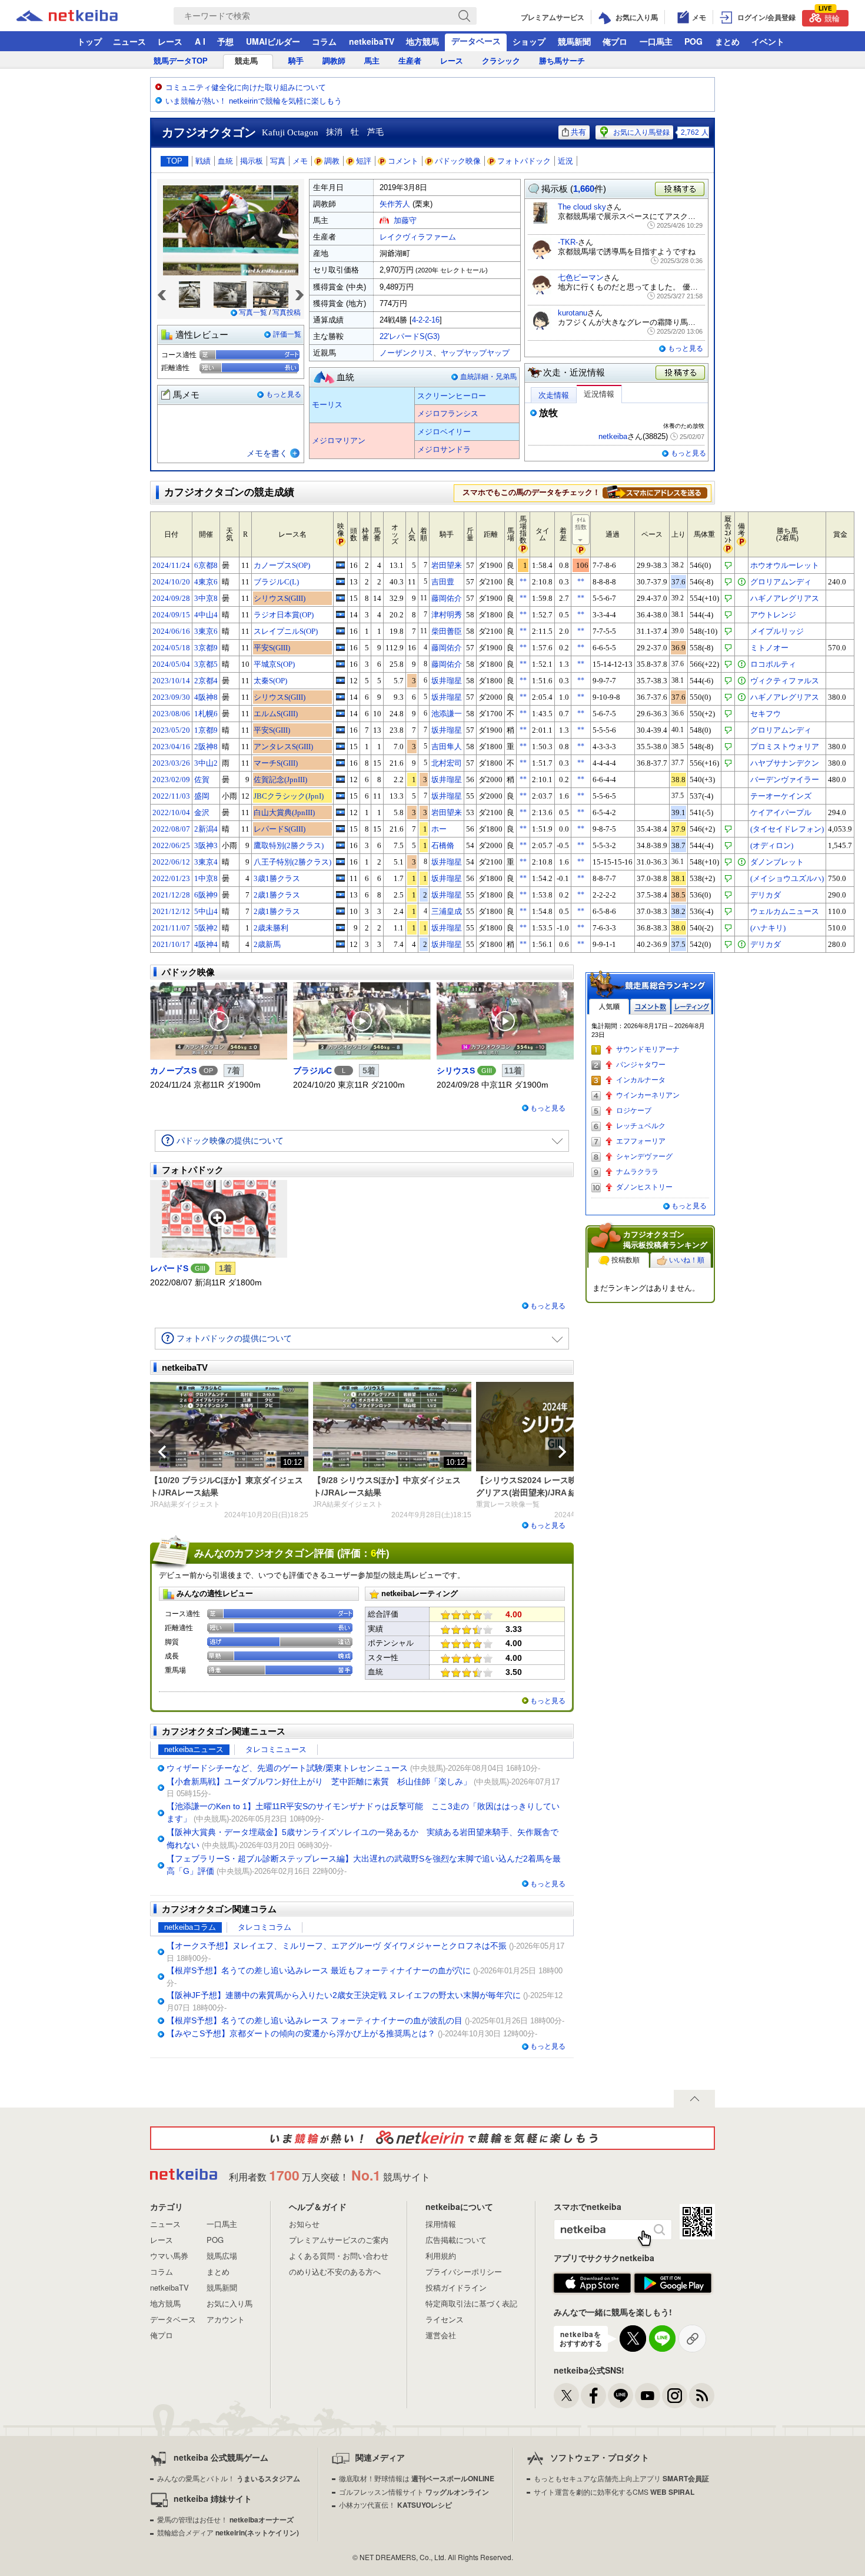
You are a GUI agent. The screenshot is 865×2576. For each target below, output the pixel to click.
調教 (332, 161)
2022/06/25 (171, 845)
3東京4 (206, 862)
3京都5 (206, 664)
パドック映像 (458, 161)
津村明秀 (447, 615)
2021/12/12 (171, 911)
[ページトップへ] (694, 2099)
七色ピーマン (581, 277)
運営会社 (441, 2335)
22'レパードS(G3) (410, 336)
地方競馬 (422, 41)
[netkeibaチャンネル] (648, 2396)
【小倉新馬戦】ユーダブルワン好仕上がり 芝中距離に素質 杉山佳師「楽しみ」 (319, 1781)
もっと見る (284, 394)
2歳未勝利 (271, 928)
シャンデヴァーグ (644, 1156)
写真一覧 (253, 313)
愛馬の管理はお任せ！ (225, 2519)
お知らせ (304, 2224)
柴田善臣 (447, 631)
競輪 (829, 17)
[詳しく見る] (655, 492)
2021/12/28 (171, 895)
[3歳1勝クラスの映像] (340, 878)
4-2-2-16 (426, 320)
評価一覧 (287, 334)
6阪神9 (206, 895)
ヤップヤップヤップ (475, 353)
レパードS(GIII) (280, 829)
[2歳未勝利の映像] (340, 928)
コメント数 (650, 1007)
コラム (324, 41)
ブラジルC (312, 1071)
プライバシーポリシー (464, 2271)
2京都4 (206, 681)
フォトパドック (524, 161)
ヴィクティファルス (785, 681)
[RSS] (702, 2396)
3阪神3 (206, 845)
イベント (768, 41)
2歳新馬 (267, 944)
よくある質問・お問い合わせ (339, 2256)
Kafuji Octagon (290, 132)
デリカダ (766, 895)
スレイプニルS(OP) (286, 631)
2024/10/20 (171, 582)
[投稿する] (681, 373)
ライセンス (445, 2319)
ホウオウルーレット (785, 565)
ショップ (529, 41)
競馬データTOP (181, 61)
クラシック (501, 61)
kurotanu (573, 313)
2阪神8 (206, 747)
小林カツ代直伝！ (395, 2504)
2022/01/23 (171, 878)
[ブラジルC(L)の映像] (340, 581)
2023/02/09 (171, 780)
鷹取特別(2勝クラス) (289, 845)
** (523, 581)
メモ (300, 161)
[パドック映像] (219, 1021)
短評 (364, 161)
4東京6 (206, 582)
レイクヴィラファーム (418, 237)
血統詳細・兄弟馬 (488, 377)
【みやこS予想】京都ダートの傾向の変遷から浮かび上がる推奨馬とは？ (301, 2033)
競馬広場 (222, 2256)
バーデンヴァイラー (785, 780)
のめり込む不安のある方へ (335, 2271)
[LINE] (621, 2396)
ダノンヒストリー (644, 1187)
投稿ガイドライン (456, 2287)
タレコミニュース (276, 1749)
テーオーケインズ (781, 796)
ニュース (129, 41)
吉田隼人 (447, 747)
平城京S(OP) (274, 664)
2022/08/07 (171, 829)
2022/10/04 (171, 812)
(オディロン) (772, 845)
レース (170, 41)
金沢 (202, 812)
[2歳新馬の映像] (340, 944)
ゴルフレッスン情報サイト (414, 2492)
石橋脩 (443, 845)
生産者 (410, 61)
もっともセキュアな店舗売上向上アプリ (621, 2478)
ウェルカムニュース (785, 911)
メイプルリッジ (777, 631)
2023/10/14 (171, 681)
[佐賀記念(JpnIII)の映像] (340, 779)
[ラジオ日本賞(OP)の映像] (340, 614)
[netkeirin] (432, 2138)
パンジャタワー (641, 1065)
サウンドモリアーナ (648, 1049)
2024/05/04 (171, 664)
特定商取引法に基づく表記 (471, 2303)
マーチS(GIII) (276, 763)
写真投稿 (287, 313)
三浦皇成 (447, 911)
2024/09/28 (171, 598)
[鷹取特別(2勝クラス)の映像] (340, 845)
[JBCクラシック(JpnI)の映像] (340, 796)
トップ (89, 41)
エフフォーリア (641, 1141)
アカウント (226, 2319)
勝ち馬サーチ (562, 61)
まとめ (727, 41)
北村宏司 (447, 763)
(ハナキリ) (768, 928)
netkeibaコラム (190, 1927)
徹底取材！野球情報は (417, 2478)
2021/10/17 (171, 944)
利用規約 (441, 2256)
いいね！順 (687, 1260)
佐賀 (202, 780)
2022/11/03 (171, 796)
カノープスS (173, 1071)
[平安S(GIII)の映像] (340, 647)
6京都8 (206, 565)
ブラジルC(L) (276, 582)
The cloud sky (582, 207)
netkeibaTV (372, 41)
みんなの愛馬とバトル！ (229, 2478)
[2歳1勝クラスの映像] (340, 895)
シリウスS (456, 1071)
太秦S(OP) (270, 681)
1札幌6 (206, 714)
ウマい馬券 (169, 2256)
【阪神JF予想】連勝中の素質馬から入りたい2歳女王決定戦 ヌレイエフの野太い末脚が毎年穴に (344, 1995)
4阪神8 (206, 697)
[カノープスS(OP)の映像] (340, 565)
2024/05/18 (171, 648)
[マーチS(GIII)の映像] (340, 763)
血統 (225, 161)
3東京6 (206, 631)
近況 (565, 161)
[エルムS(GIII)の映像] (340, 713)
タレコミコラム (265, 1927)
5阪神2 (206, 928)
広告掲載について (456, 2240)
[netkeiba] (82, 16)
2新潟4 (206, 829)
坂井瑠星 (447, 681)
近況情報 (599, 394)
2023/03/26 (171, 763)
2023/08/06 (171, 714)
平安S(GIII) (272, 648)
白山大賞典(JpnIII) (284, 812)
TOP (174, 161)
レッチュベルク (641, 1126)
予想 (225, 41)
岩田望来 (447, 565)
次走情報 (554, 395)
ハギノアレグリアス (785, 598)
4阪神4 (206, 944)
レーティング (691, 1007)
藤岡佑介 (447, 598)
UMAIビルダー (273, 41)
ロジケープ (634, 1111)
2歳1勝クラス (277, 895)
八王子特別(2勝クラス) (292, 862)
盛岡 (202, 796)
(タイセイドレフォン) (787, 829)
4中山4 (206, 615)
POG (693, 41)
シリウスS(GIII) (280, 598)
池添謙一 (447, 714)
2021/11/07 (171, 928)
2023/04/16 (171, 747)
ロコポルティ (773, 664)
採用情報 (441, 2224)
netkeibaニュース (194, 1749)
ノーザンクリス (406, 353)
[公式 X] (566, 2396)
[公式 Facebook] (593, 2396)
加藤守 (405, 220)
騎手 (296, 61)
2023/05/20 (171, 730)
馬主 (372, 61)
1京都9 (206, 730)
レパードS (169, 1268)
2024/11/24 (171, 565)
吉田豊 (443, 582)
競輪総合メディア (228, 2532)
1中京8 (206, 878)
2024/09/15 (171, 615)
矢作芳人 (395, 204)
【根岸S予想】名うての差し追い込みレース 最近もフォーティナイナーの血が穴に (319, 1970)
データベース (476, 41)
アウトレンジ (773, 615)
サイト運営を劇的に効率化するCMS (614, 2492)
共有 (578, 132)
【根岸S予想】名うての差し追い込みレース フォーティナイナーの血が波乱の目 (315, 2020)
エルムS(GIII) (276, 714)
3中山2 (206, 763)
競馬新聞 (574, 41)
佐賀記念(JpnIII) (280, 780)
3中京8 (206, 598)
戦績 (203, 161)
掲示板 (252, 161)
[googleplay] (673, 2284)
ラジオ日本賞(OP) (284, 615)
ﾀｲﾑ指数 (581, 523)
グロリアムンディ (781, 582)
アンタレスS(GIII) (283, 747)
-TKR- (568, 242)
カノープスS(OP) (282, 565)
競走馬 (246, 61)
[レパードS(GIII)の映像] (340, 829)
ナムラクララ (637, 1172)
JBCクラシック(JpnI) (289, 796)
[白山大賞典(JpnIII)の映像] (340, 812)
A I (200, 41)
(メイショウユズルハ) (787, 878)
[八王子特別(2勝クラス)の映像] (340, 862)
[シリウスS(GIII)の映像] (340, 598)
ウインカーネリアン (648, 1095)
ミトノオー (769, 648)
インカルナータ (641, 1080)
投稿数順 (626, 1260)
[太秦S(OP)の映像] (340, 680)
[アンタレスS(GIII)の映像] (340, 746)
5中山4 (206, 911)
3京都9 (206, 648)
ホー (439, 829)
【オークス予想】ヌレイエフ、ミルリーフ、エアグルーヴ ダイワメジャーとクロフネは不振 (337, 1946)
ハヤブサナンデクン (785, 763)
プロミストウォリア (785, 747)
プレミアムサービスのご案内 (339, 2240)
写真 (278, 161)
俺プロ (615, 41)
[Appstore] (592, 2284)
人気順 (609, 1007)
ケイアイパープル (781, 812)
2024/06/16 (171, 631)
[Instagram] (675, 2396)
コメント (403, 161)
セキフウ (766, 714)
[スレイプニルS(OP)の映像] (340, 631)
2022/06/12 (171, 862)
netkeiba (613, 436)
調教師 (334, 61)
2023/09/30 (171, 697)
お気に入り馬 (229, 2303)
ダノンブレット (777, 862)
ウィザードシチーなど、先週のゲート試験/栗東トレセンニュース (287, 1768)
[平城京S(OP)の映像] (340, 664)
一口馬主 (656, 41)
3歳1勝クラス (277, 878)
